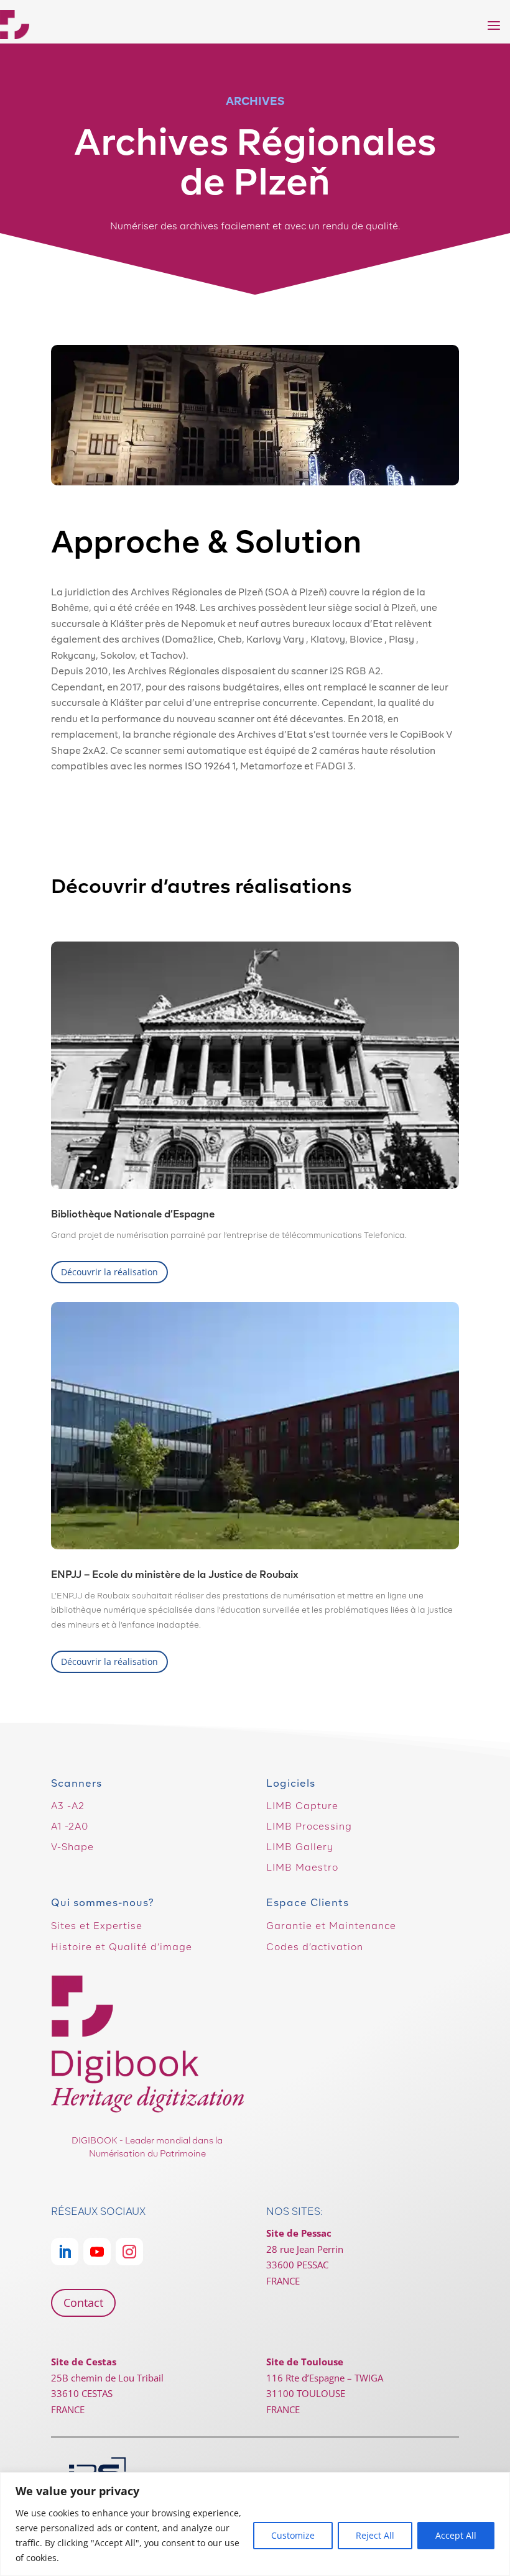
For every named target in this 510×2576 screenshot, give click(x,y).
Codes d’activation (315, 1947)
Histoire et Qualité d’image (122, 1947)
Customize (293, 2535)
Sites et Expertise (97, 1926)
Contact (83, 2303)
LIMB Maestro (302, 1868)
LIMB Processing (309, 1827)
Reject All (375, 2535)
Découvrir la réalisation (109, 1272)
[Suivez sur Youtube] (97, 2252)
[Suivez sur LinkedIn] (65, 2252)
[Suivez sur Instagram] (129, 2252)
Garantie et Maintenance (331, 1926)
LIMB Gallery (300, 1847)
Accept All (456, 2535)
